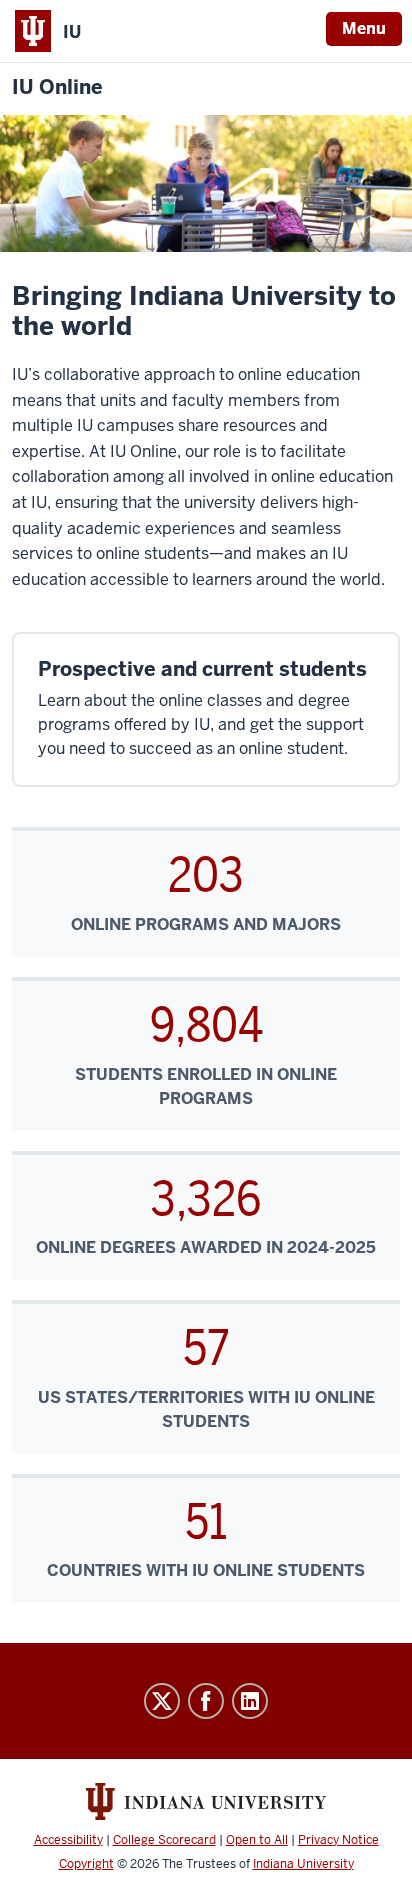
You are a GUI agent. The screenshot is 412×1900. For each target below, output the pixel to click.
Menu (364, 28)
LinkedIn (250, 1701)
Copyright (86, 1864)
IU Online (57, 87)
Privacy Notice (338, 1840)
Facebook (206, 1701)
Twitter (162, 1701)
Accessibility (68, 1840)
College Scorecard (164, 1840)
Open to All (257, 1840)
